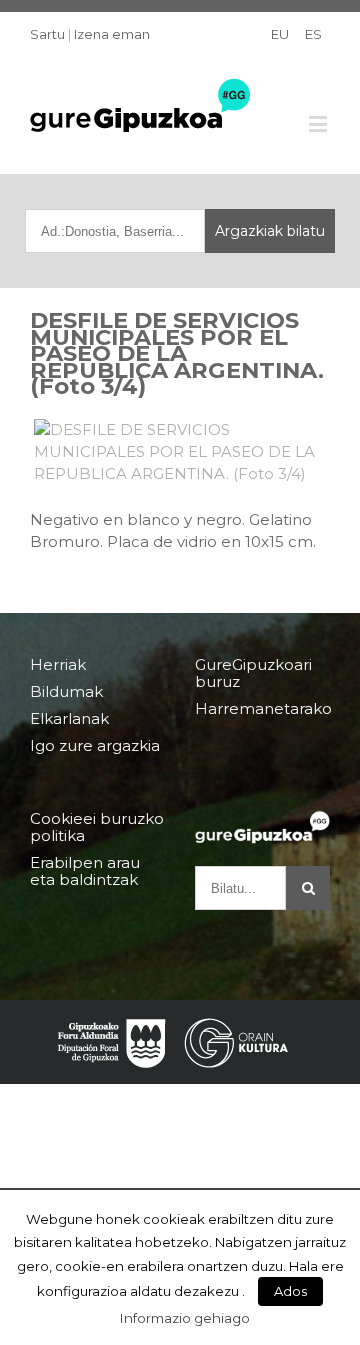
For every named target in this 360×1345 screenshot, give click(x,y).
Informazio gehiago (185, 1318)
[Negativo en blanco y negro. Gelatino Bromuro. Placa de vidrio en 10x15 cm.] (180, 452)
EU (280, 34)
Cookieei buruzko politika (97, 827)
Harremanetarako (262, 708)
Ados (290, 1291)
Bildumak (66, 691)
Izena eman (112, 34)
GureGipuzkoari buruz (253, 673)
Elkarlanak (69, 718)
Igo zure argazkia (95, 745)
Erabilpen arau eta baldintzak (85, 871)
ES (313, 34)
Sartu (47, 34)
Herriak (58, 665)
